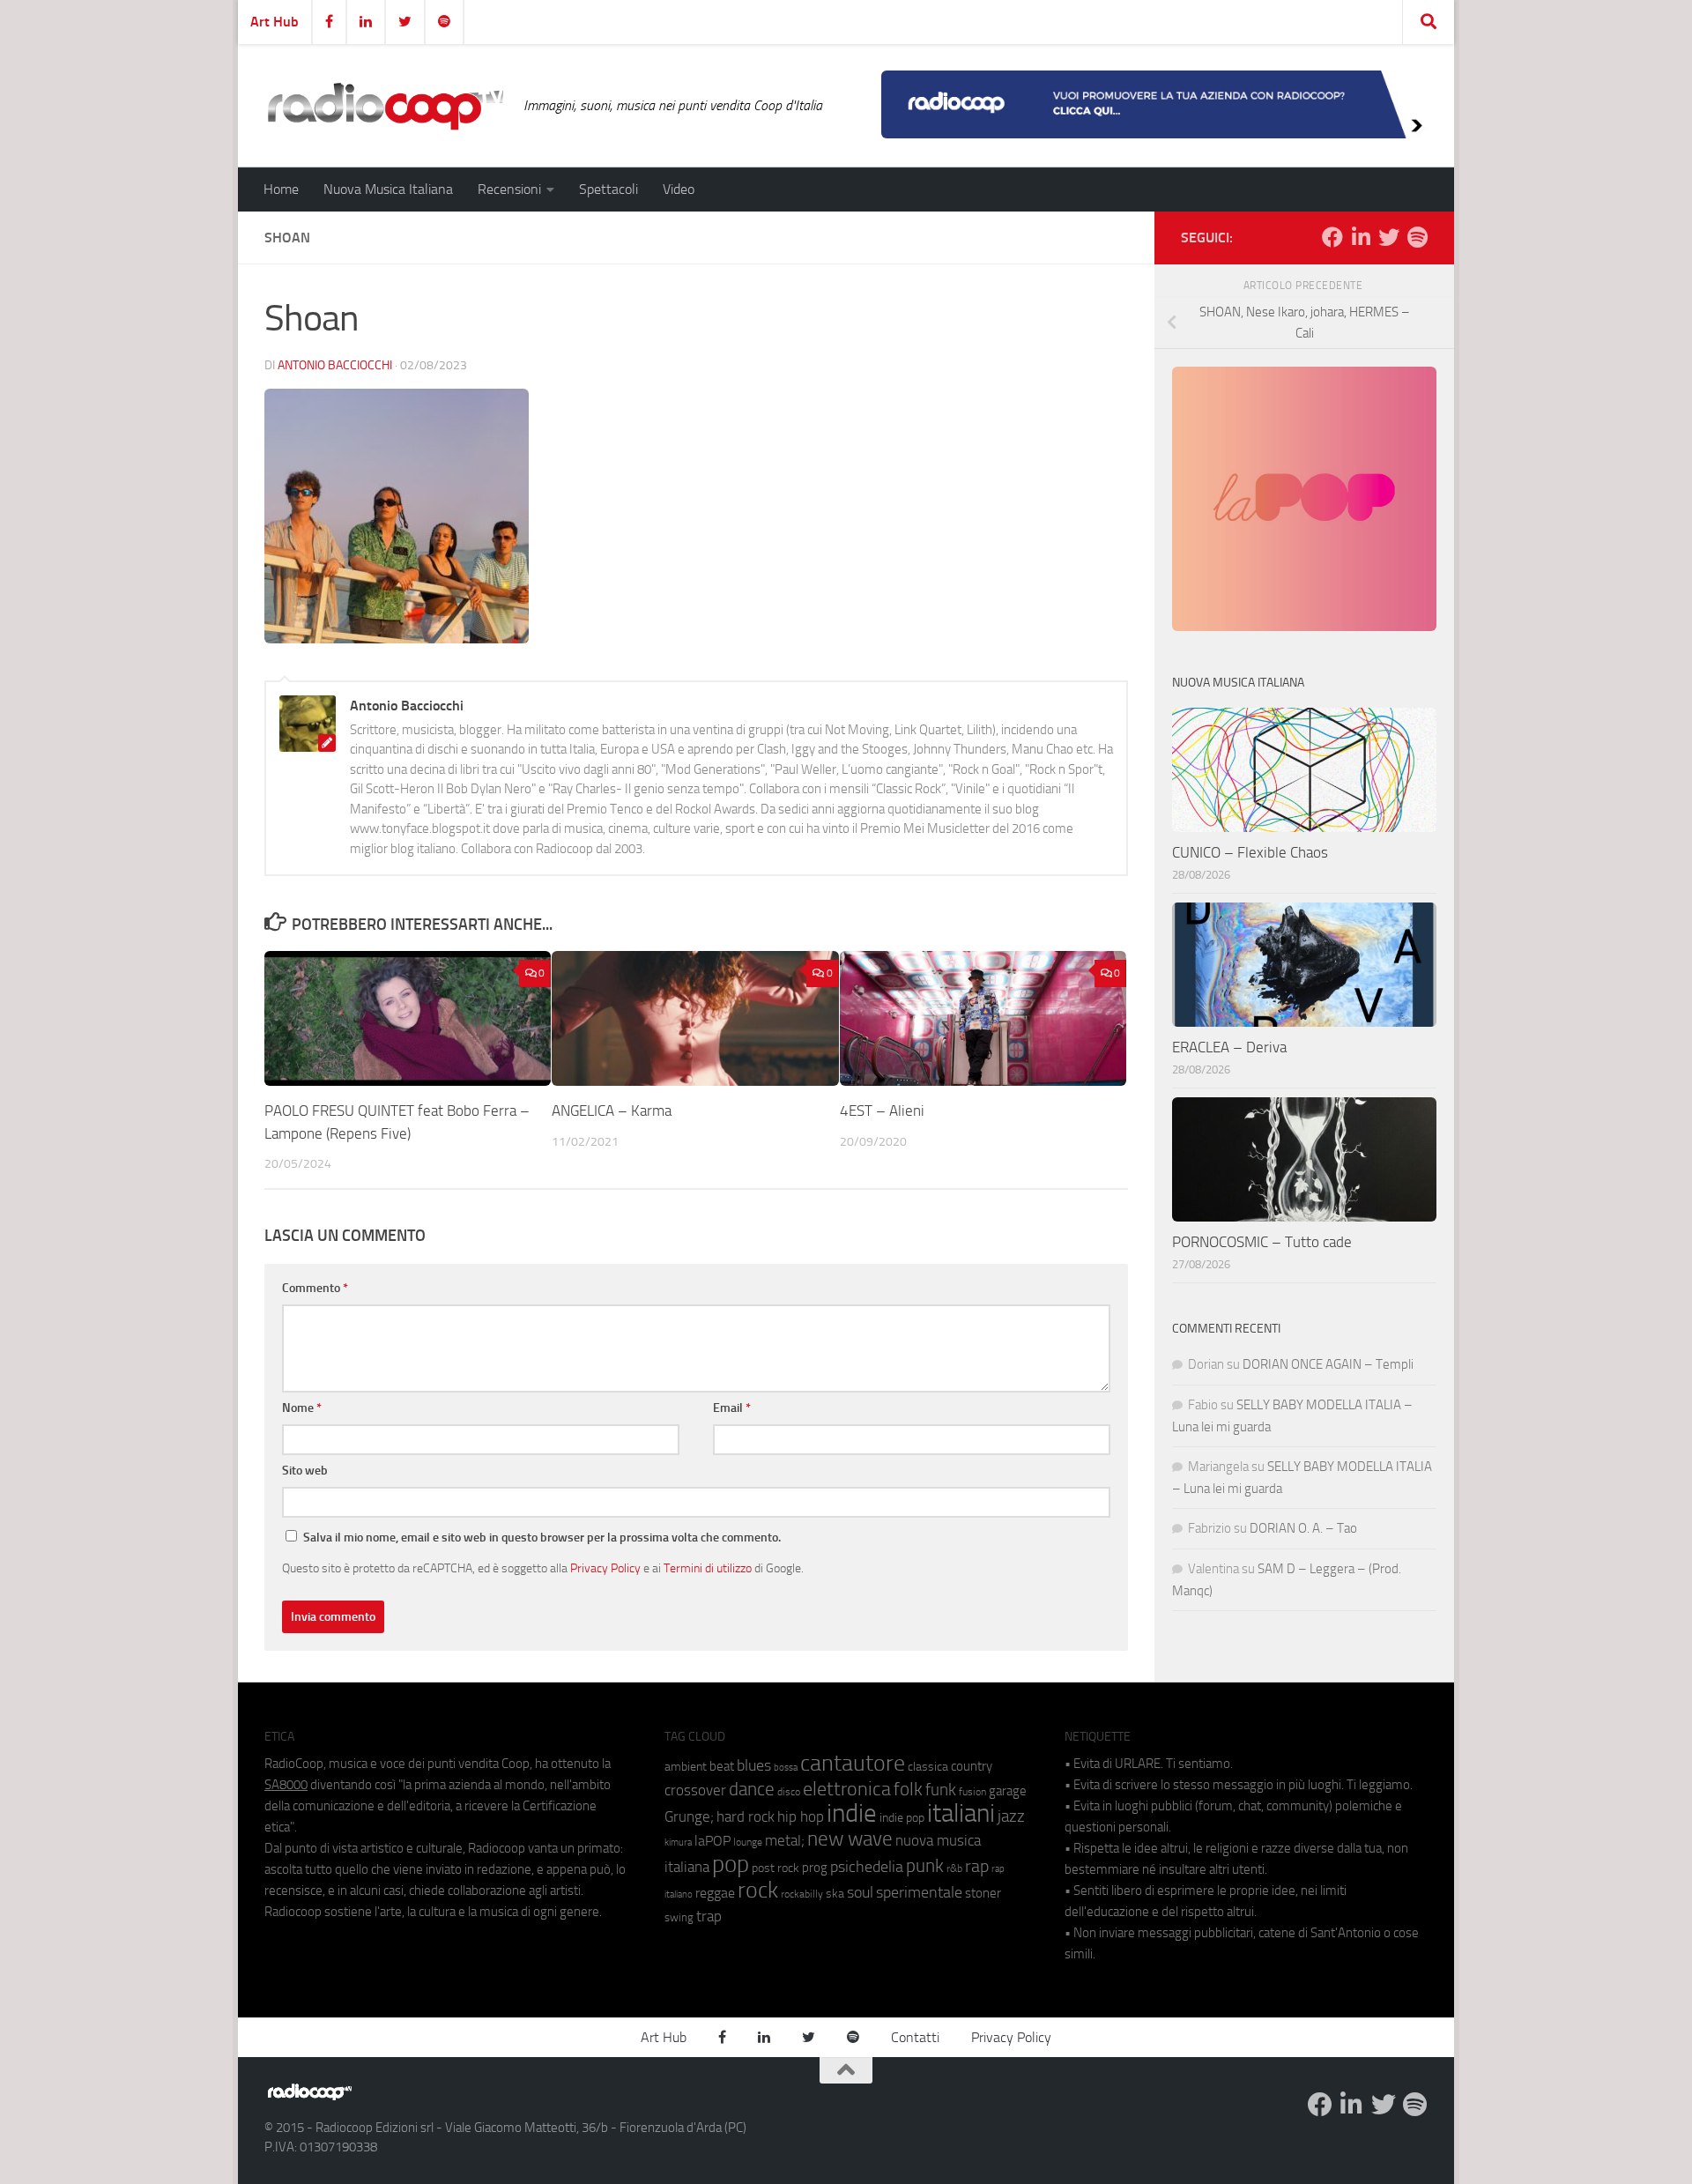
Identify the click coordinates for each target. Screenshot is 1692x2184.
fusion (972, 1791)
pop (731, 1864)
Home (281, 189)
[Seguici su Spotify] (1417, 237)
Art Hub (275, 22)
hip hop (801, 1816)
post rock (775, 1868)
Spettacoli (609, 189)
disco (789, 1792)
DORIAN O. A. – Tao (1303, 1528)
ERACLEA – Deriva (1229, 1047)
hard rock (746, 1817)
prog (815, 1868)
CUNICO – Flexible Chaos (1250, 852)
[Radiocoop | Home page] (385, 106)
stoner (983, 1893)
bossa (786, 1768)
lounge (748, 1842)
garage (1008, 1791)
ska (835, 1894)
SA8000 (286, 1785)
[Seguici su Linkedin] (1361, 237)
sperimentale (919, 1892)
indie (852, 1813)
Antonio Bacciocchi (335, 365)
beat (722, 1766)
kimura (678, 1842)
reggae (715, 1893)
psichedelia (867, 1867)
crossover (695, 1790)
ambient (686, 1767)
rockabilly (802, 1894)
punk (925, 1866)
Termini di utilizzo (708, 1568)
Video (679, 189)
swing (679, 1917)
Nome (302, 1408)
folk (908, 1789)
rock (758, 1890)
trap (709, 1916)
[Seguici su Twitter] (1389, 237)
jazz (1011, 1816)
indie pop (902, 1818)
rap (977, 1866)
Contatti (915, 2037)
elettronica (847, 1789)
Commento (315, 1288)
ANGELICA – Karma (612, 1111)
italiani (961, 1813)
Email (732, 1408)
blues (754, 1765)
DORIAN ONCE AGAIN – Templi (1328, 1364)
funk (941, 1790)
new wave (850, 1839)
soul (860, 1892)
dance (752, 1789)
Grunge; (689, 1817)
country (972, 1766)
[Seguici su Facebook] (1332, 237)
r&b (954, 1868)
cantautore (853, 1763)
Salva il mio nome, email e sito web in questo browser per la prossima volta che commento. (542, 1538)
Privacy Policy (605, 1568)
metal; (785, 1841)
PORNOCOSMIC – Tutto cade (1262, 1242)
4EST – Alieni (882, 1111)
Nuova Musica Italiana (388, 189)
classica (928, 1767)
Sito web (305, 1471)
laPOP (712, 1841)
